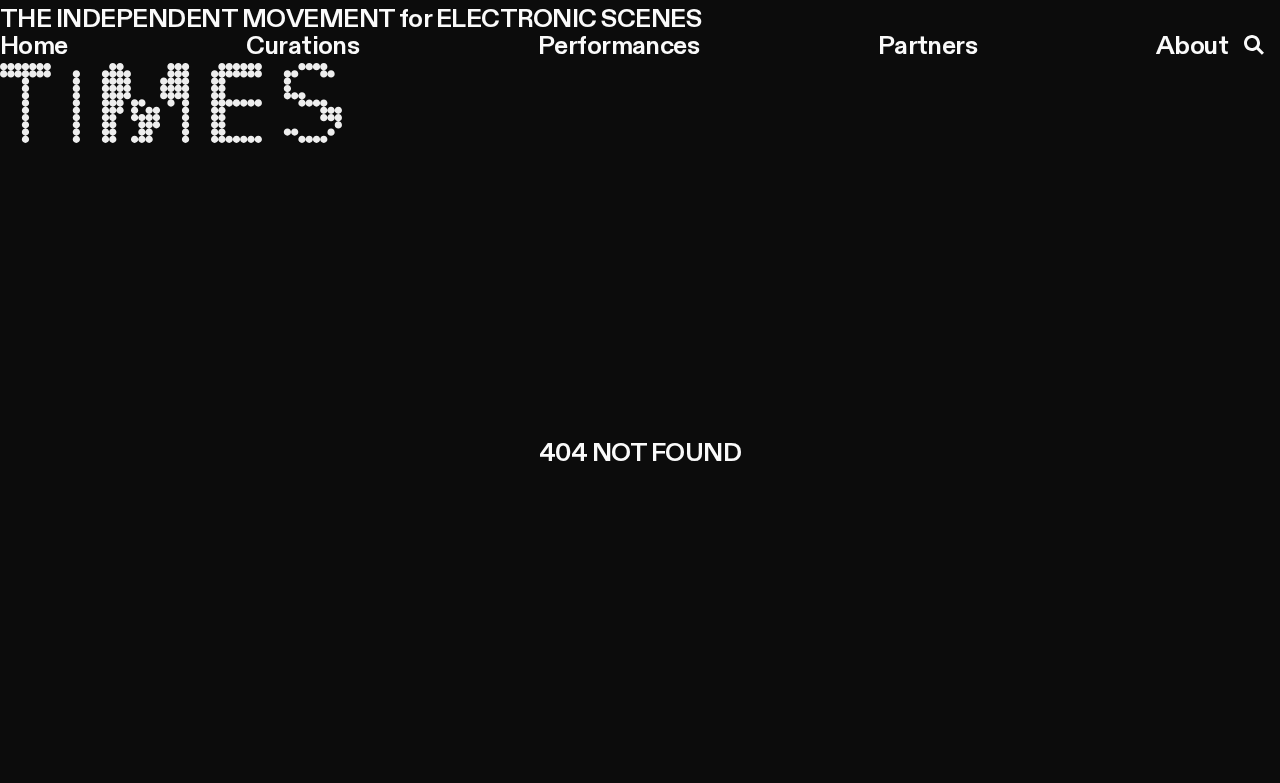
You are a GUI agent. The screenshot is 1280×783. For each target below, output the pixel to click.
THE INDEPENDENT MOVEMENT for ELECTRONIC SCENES (350, 20)
